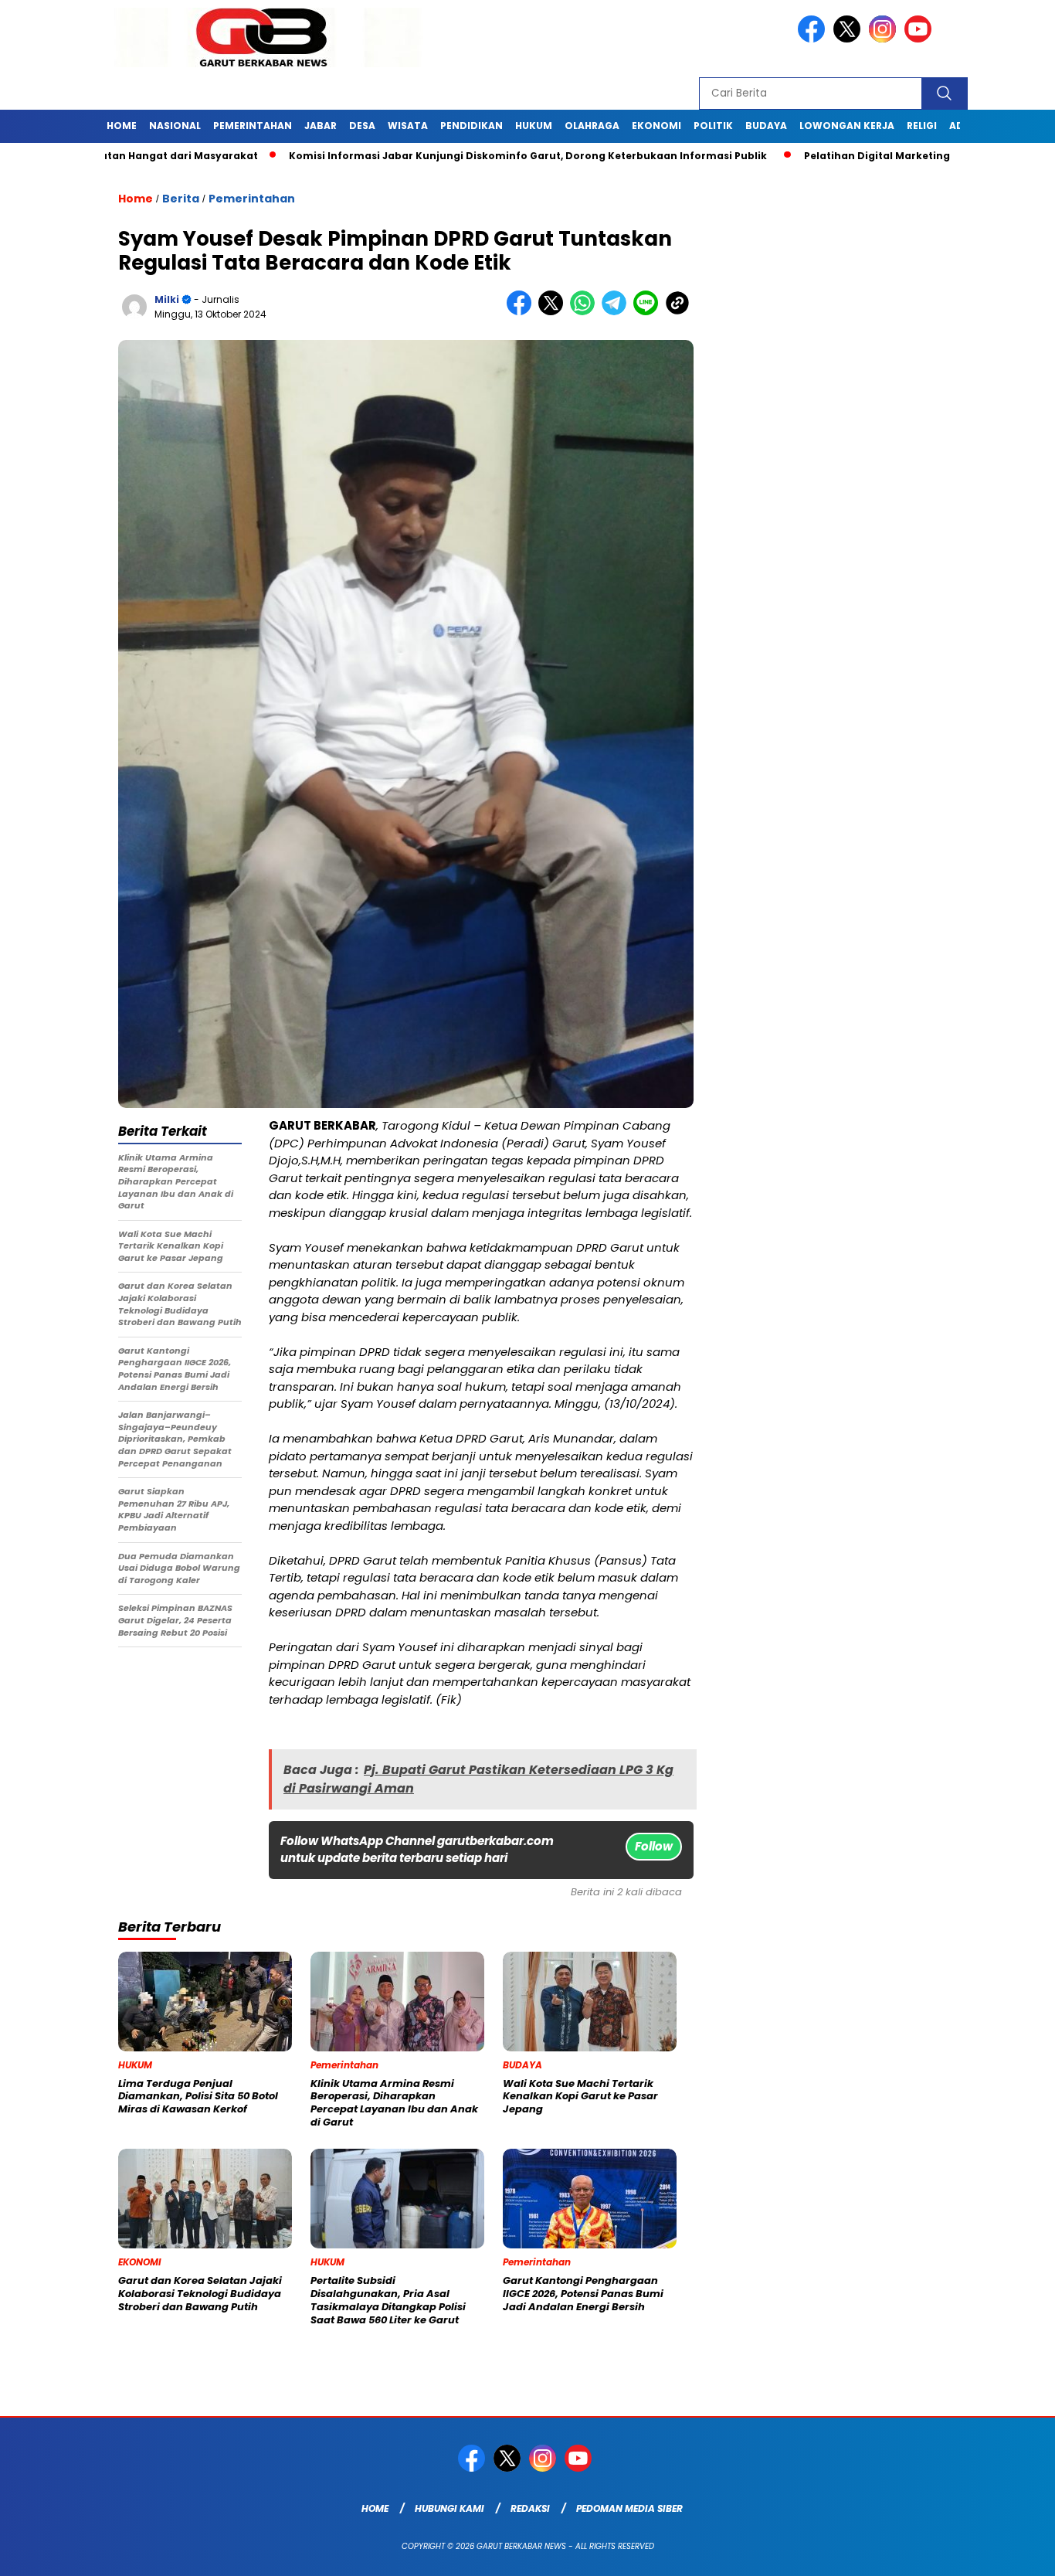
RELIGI (922, 126)
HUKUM (534, 126)
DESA (362, 126)
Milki (167, 299)
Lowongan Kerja (847, 126)
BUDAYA (766, 126)
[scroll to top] (1011, 2552)
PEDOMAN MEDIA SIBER (629, 2508)
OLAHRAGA (592, 126)
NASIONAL (175, 126)
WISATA (408, 126)
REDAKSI (530, 2508)
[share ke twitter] (554, 312)
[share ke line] (649, 312)
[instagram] (885, 39)
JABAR (321, 126)
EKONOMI (656, 126)
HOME (122, 126)
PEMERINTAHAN (253, 126)
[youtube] (921, 39)
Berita (181, 199)
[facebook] (814, 39)
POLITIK (713, 126)
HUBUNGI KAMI (449, 2508)
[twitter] (850, 39)
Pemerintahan (252, 199)
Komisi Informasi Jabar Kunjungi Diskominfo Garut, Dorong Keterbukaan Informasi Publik (450, 156)
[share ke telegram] (617, 312)
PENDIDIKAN (472, 126)
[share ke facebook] (522, 312)
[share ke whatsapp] (586, 312)
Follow (654, 1846)
